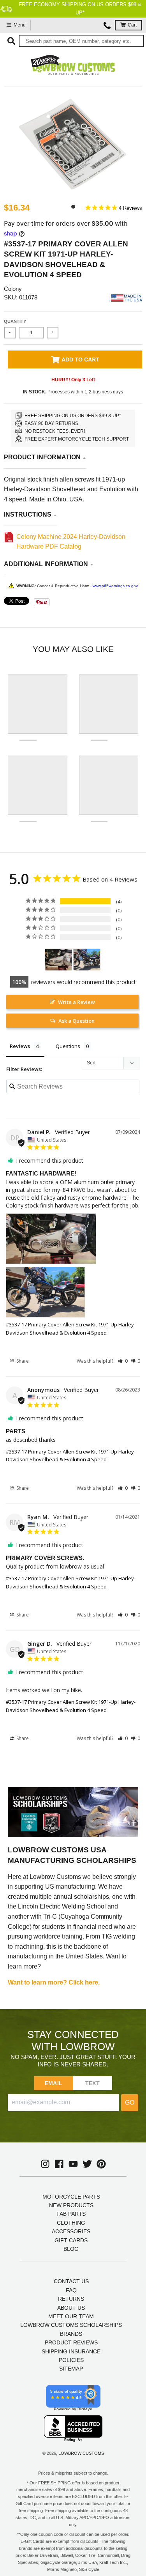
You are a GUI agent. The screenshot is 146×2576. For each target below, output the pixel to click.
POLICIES (71, 2360)
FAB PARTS (71, 2214)
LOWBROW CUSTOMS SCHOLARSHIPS (71, 2325)
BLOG (71, 2249)
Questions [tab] (68, 1046)
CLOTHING (71, 2223)
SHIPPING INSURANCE (71, 2351)
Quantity (15, 321)
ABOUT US (71, 2308)
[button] (123, 1361)
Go (130, 2102)
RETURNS (71, 2299)
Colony (13, 289)
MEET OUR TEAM (71, 2316)
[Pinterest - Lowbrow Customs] (101, 2164)
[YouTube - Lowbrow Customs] (73, 2164)
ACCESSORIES (71, 2231)
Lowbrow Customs (81, 2453)
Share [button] (22, 1361)
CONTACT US (71, 2281)
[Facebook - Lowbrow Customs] (59, 2164)
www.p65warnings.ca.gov (115, 586)
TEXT (92, 2083)
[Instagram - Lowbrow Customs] (45, 2164)
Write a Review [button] (77, 1002)
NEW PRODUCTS (71, 2205)
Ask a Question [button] (77, 1021)
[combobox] (81, 41)
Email (54, 2083)
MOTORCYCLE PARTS (71, 2197)
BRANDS (71, 2334)
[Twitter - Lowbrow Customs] (87, 2164)
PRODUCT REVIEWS (71, 2342)
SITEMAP (71, 2369)
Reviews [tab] (20, 1046)
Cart (132, 25)
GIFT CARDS (71, 2240)
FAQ (71, 2290)
